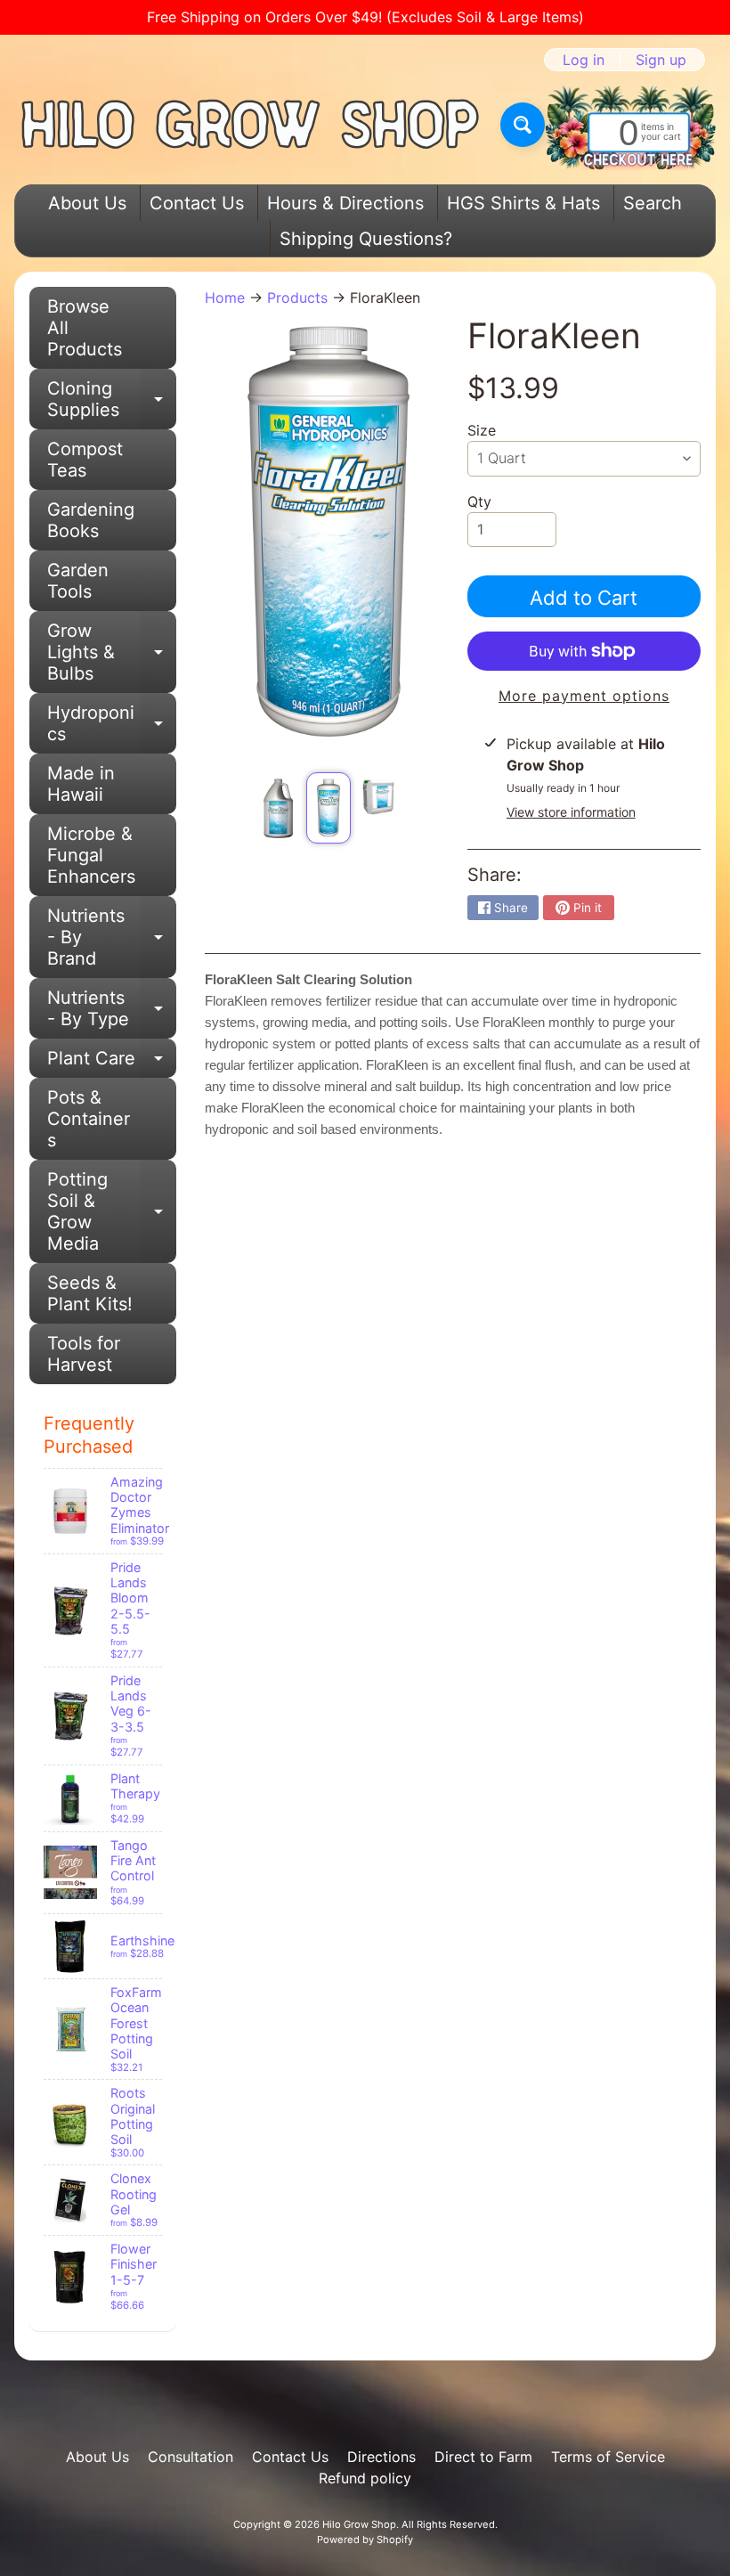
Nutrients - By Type (112, 1009)
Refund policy (365, 2478)
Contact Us (197, 203)
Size (482, 430)
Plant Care (112, 1063)
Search (653, 203)
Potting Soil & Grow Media (112, 1211)
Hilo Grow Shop (359, 2524)
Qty (479, 501)
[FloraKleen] (279, 809)
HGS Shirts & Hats (523, 203)
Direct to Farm (483, 2457)
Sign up (661, 60)
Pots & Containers (89, 1119)
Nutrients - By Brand (112, 937)
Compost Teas (85, 460)
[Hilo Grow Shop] (251, 125)
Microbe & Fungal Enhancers (91, 855)
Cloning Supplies (112, 400)
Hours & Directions (345, 203)
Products (297, 298)
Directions (381, 2457)
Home (225, 298)
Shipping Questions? (366, 239)
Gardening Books (91, 520)
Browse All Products (85, 328)
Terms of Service (608, 2457)
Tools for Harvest (84, 1354)
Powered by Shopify (365, 2539)
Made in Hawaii (81, 784)
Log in (584, 60)
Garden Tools (78, 581)
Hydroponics (112, 724)
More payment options (584, 696)
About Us (87, 203)
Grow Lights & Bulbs (112, 652)
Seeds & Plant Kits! (90, 1293)
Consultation (191, 2457)
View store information (571, 812)
